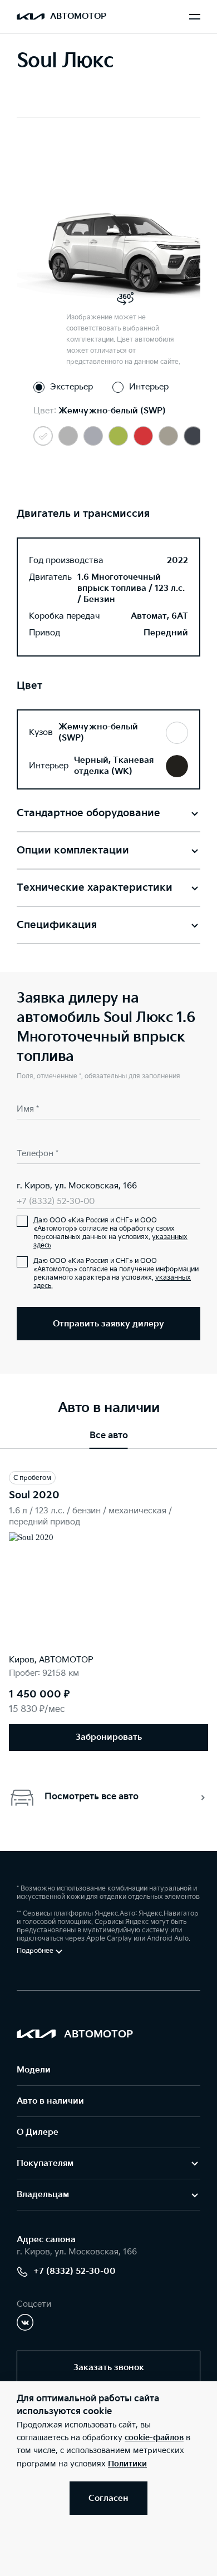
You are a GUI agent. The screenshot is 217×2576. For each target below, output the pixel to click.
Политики (127, 2464)
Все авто (109, 1436)
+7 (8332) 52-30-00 (56, 1201)
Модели (34, 2070)
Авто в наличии (50, 2101)
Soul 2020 (34, 1495)
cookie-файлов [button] (154, 2438)
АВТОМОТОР (78, 16)
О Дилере (38, 2132)
